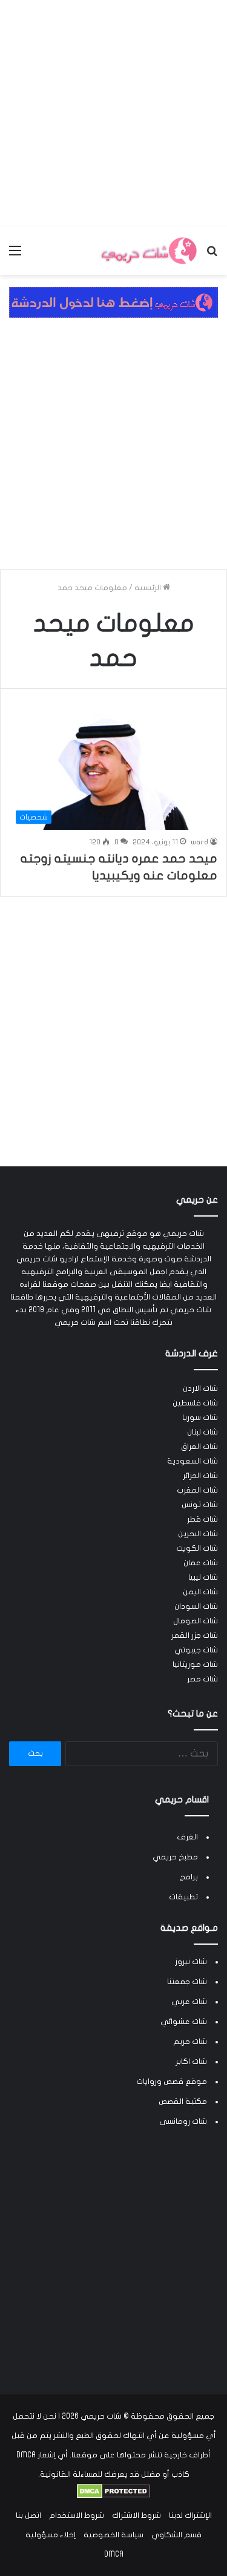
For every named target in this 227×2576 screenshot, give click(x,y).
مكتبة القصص (183, 2101)
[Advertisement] (113, 113)
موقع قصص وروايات (172, 2081)
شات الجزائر (200, 1476)
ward (199, 842)
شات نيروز (191, 1962)
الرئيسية (149, 588)
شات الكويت (197, 1548)
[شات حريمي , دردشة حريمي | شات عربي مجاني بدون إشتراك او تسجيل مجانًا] (148, 251)
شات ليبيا (203, 1577)
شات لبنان (202, 1432)
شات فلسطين (195, 1403)
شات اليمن (200, 1592)
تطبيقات (183, 1897)
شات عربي (189, 2002)
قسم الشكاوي (176, 2535)
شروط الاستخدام (77, 2515)
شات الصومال (196, 1621)
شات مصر (202, 1679)
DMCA (114, 2554)
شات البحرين (198, 1534)
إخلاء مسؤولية (51, 2535)
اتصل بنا (28, 2515)
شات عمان (201, 1563)
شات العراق (199, 1447)
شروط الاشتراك (137, 2515)
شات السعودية (192, 1461)
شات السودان (196, 1606)
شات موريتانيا (195, 1664)
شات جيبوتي (196, 1650)
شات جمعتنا (187, 1982)
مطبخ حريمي (175, 1857)
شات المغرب (197, 1490)
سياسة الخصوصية (113, 2535)
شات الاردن (200, 1388)
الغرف (187, 1837)
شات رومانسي (183, 2121)
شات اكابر (191, 2062)
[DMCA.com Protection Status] (113, 2496)
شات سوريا (200, 1418)
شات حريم (190, 2042)
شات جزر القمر (195, 1635)
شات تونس (200, 1505)
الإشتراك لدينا (190, 2515)
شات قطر (202, 1519)
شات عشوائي (184, 2022)
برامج (189, 1877)
